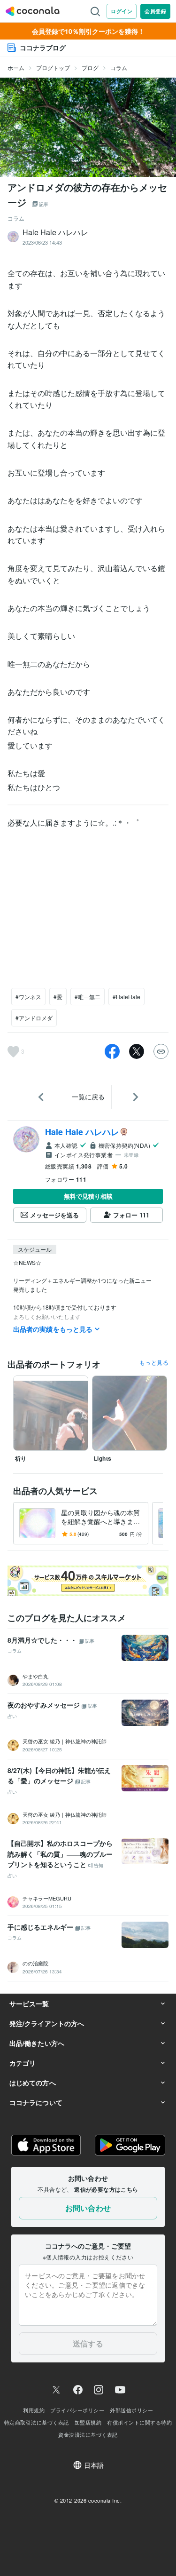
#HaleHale (126, 997)
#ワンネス (28, 997)
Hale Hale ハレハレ (82, 1132)
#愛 (58, 997)
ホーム (16, 68)
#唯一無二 (88, 997)
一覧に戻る (88, 1097)
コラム (119, 68)
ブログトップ (53, 68)
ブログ (90, 68)
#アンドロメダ (34, 1018)
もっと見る (154, 1362)
